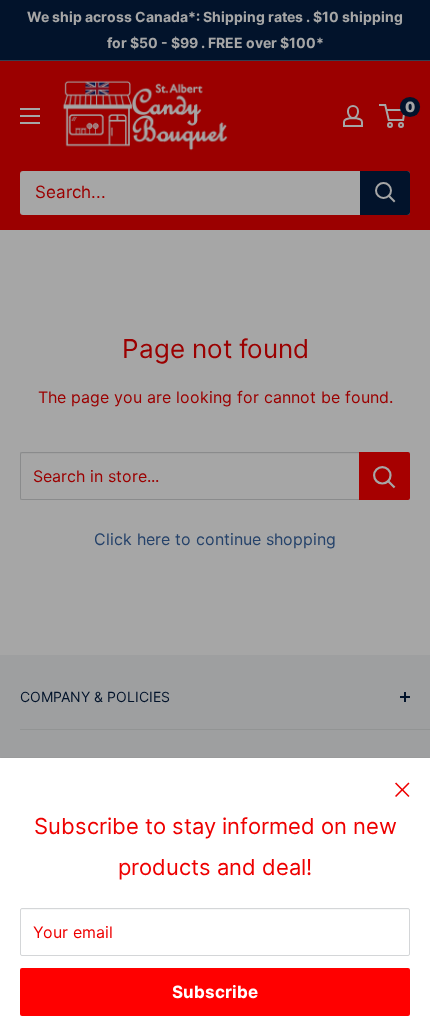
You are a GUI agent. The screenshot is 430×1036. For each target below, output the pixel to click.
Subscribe (215, 992)
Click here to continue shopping (215, 539)
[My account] (353, 116)
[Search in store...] (384, 476)
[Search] (385, 193)
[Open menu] (30, 116)
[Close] (402, 789)
